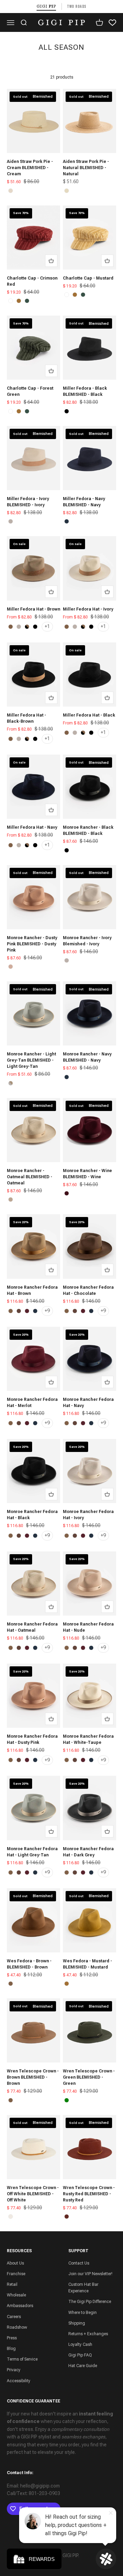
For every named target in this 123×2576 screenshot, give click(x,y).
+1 (47, 626)
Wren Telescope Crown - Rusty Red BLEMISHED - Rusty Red (89, 2194)
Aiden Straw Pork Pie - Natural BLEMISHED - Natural (86, 168)
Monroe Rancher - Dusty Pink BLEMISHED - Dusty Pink (32, 944)
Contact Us (79, 2263)
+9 (47, 1311)
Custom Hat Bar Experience (83, 2288)
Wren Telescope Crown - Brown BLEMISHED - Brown (33, 2077)
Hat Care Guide (83, 2366)
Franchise (16, 2274)
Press (12, 2338)
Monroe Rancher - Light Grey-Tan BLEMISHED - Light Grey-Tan (31, 1060)
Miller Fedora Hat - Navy (32, 827)
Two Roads (77, 6)
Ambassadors (20, 2306)
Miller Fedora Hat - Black (89, 715)
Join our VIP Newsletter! (90, 2274)
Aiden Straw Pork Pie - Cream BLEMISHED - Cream (30, 168)
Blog (11, 2349)
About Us (15, 2263)
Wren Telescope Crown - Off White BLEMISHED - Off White (33, 2194)
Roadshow (17, 2327)
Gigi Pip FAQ (80, 2355)
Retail (12, 2284)
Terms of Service (22, 2359)
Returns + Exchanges (88, 2334)
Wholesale (16, 2295)
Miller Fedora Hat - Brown (33, 609)
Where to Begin (83, 2313)
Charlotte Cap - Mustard (88, 278)
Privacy (14, 2370)
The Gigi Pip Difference (90, 2302)
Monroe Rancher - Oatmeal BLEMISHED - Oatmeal (30, 1177)
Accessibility (19, 2381)
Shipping (77, 2323)
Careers (14, 2317)
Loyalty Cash (80, 2344)
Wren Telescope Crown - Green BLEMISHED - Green (89, 2077)
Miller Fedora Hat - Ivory (88, 609)
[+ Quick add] (51, 261)
